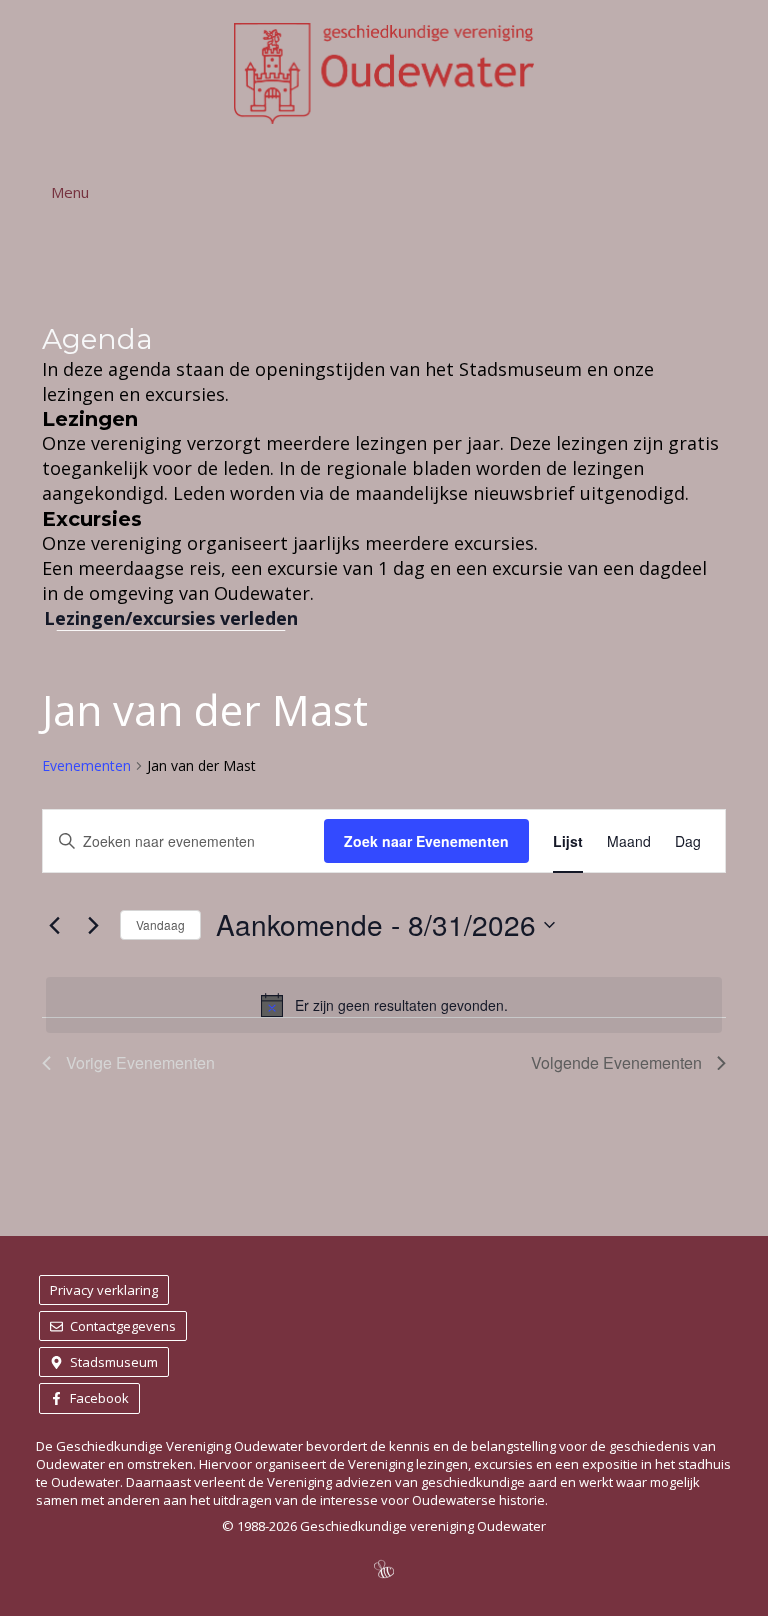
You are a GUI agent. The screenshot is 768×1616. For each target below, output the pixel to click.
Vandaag (160, 924)
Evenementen (86, 765)
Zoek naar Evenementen (426, 841)
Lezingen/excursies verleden (171, 618)
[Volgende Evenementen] (93, 925)
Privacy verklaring (104, 1290)
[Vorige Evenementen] (54, 925)
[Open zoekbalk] (732, 192)
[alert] (384, 1005)
